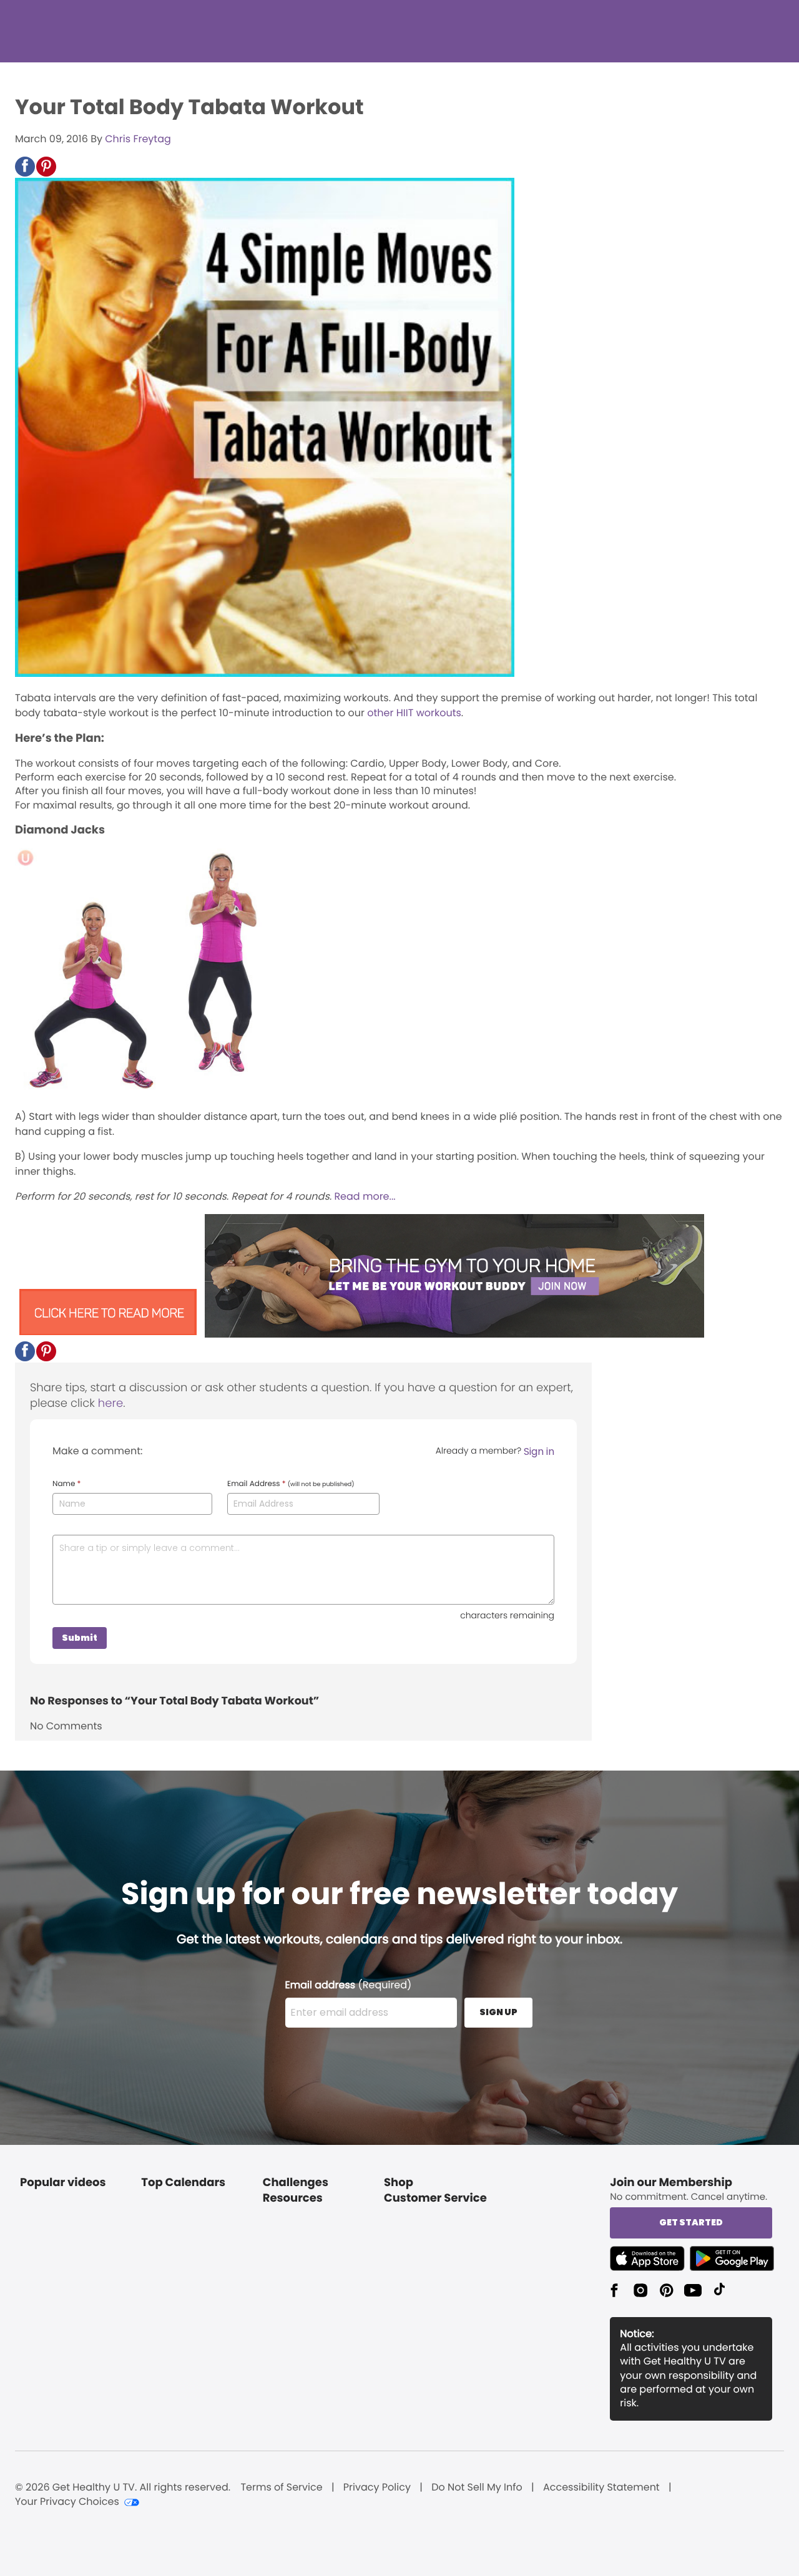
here (110, 1403)
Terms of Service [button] (281, 2487)
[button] (25, 167)
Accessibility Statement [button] (601, 2487)
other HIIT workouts (414, 713)
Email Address (291, 1484)
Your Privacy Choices (67, 2502)
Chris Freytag (138, 139)
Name (66, 1484)
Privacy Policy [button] (377, 2487)
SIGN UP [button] (498, 2012)
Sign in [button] (539, 1451)
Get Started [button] (691, 2222)
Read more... (365, 1196)
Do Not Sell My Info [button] (477, 2487)
